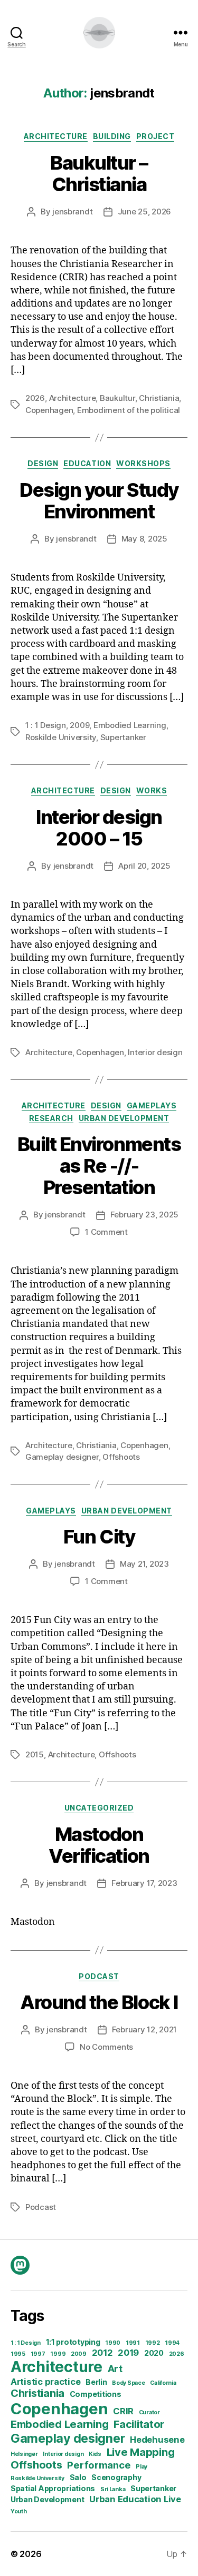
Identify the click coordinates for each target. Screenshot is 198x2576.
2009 (79, 725)
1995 (18, 2354)
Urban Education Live (135, 2499)
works (152, 790)
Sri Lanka (113, 2489)
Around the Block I (99, 2002)
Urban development (124, 1118)
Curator (149, 2412)
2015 (35, 1754)
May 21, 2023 (144, 1564)
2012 (102, 2353)
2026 (35, 398)
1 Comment (106, 1232)
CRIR (123, 2411)
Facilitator (139, 2424)
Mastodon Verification (99, 1845)
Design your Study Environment (99, 501)
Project (155, 136)
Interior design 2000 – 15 (99, 828)
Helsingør (24, 2454)
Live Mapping (141, 2452)
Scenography (116, 2477)
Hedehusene (157, 2440)
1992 (153, 2343)
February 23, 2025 (145, 1215)
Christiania (159, 398)
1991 (133, 2343)
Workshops (143, 463)
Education (87, 463)
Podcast (99, 1976)
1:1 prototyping (73, 2342)
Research (51, 1118)
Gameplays (152, 1105)
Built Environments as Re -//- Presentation (99, 1166)
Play (142, 2467)
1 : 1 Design (46, 725)
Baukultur (117, 398)
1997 (38, 2354)
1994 (172, 2343)
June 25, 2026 (145, 212)
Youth (19, 2511)
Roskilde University (61, 737)
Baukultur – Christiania (99, 174)
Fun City (99, 1537)
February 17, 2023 (144, 1883)
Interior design (155, 1052)
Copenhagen (49, 410)
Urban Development (47, 2499)
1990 (113, 2343)
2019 (128, 2353)
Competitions (96, 2394)
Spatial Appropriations (53, 2488)
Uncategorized (99, 1808)
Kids (95, 2454)
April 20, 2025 (144, 866)
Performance (99, 2465)
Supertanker (123, 737)
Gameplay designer (62, 1457)
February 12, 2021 (145, 2029)
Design (43, 463)
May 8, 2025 (144, 539)
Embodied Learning (130, 725)
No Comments (106, 2047)
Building (112, 136)
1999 (58, 2354)
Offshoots (121, 1457)
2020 (154, 2353)
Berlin (96, 2382)
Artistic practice (45, 2382)
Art (115, 2368)
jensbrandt (72, 212)
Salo (78, 2477)
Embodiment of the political (129, 410)
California (163, 2383)
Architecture (56, 136)
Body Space (128, 2383)
